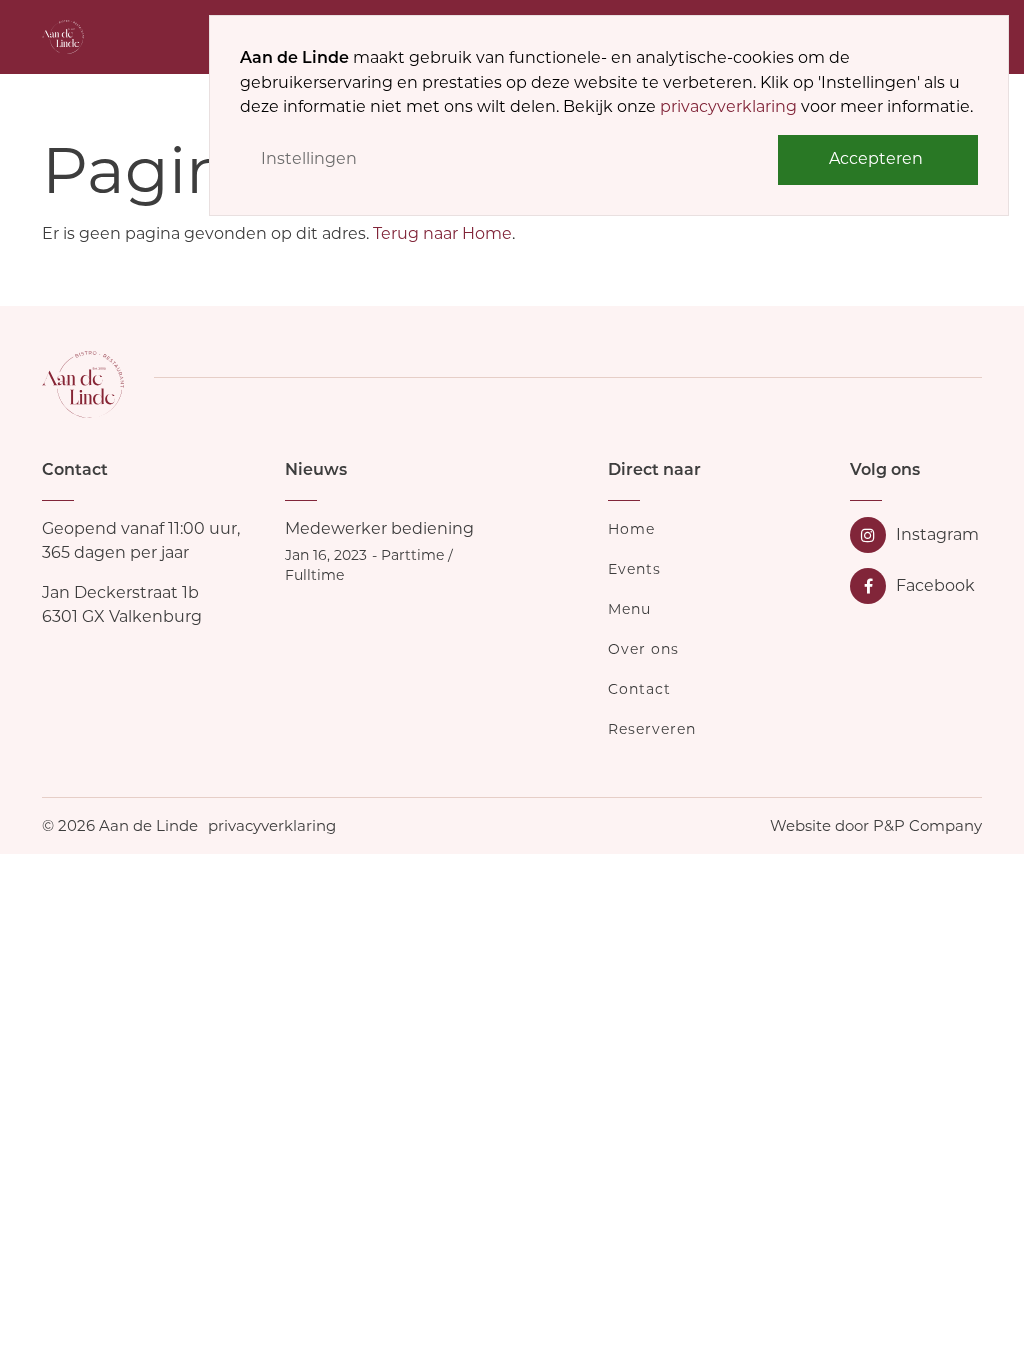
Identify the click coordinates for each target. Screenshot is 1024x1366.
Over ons (643, 649)
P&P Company (927, 825)
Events (634, 569)
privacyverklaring (728, 106)
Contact (639, 689)
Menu (629, 609)
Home (631, 529)
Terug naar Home (442, 233)
